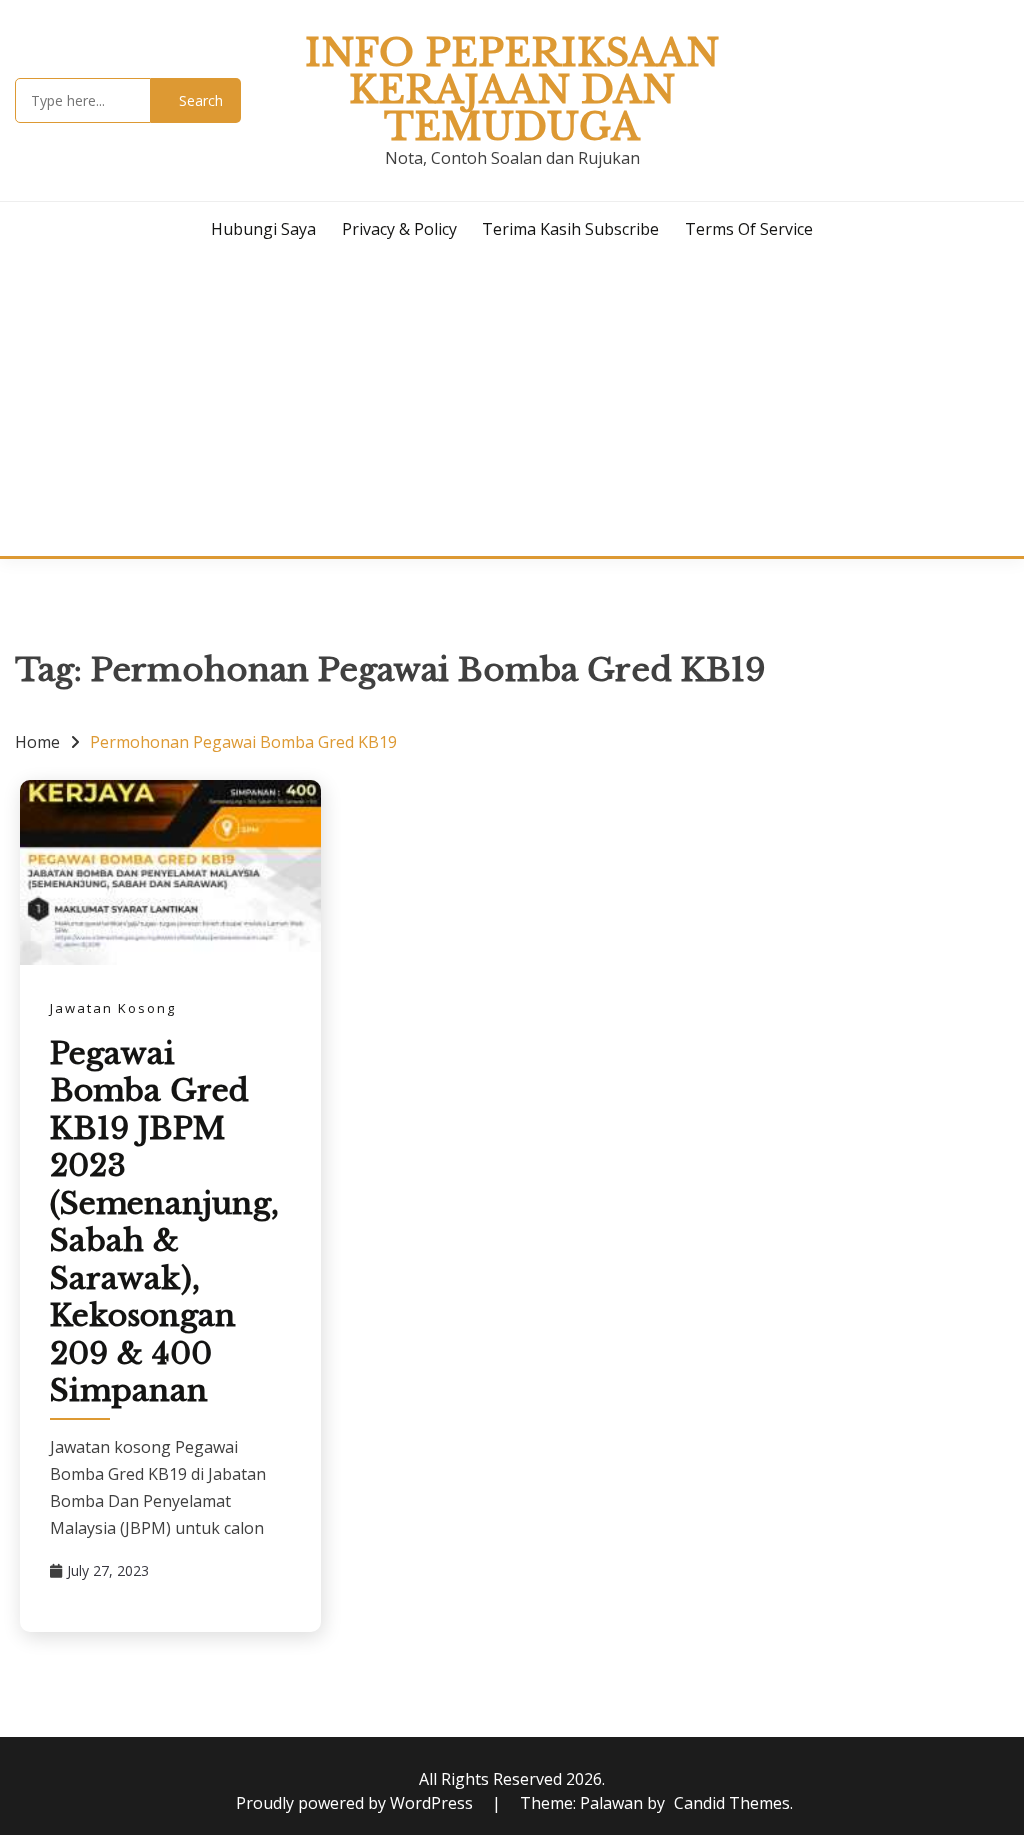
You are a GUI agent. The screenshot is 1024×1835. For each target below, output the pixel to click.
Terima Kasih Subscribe (570, 229)
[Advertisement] (512, 406)
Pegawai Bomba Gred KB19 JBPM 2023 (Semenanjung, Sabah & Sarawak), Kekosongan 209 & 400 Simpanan (164, 1222)
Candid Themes (732, 1803)
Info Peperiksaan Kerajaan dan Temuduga (512, 90)
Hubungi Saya (263, 229)
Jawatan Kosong (113, 1008)
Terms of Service (749, 229)
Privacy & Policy (399, 229)
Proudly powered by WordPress (356, 1803)
